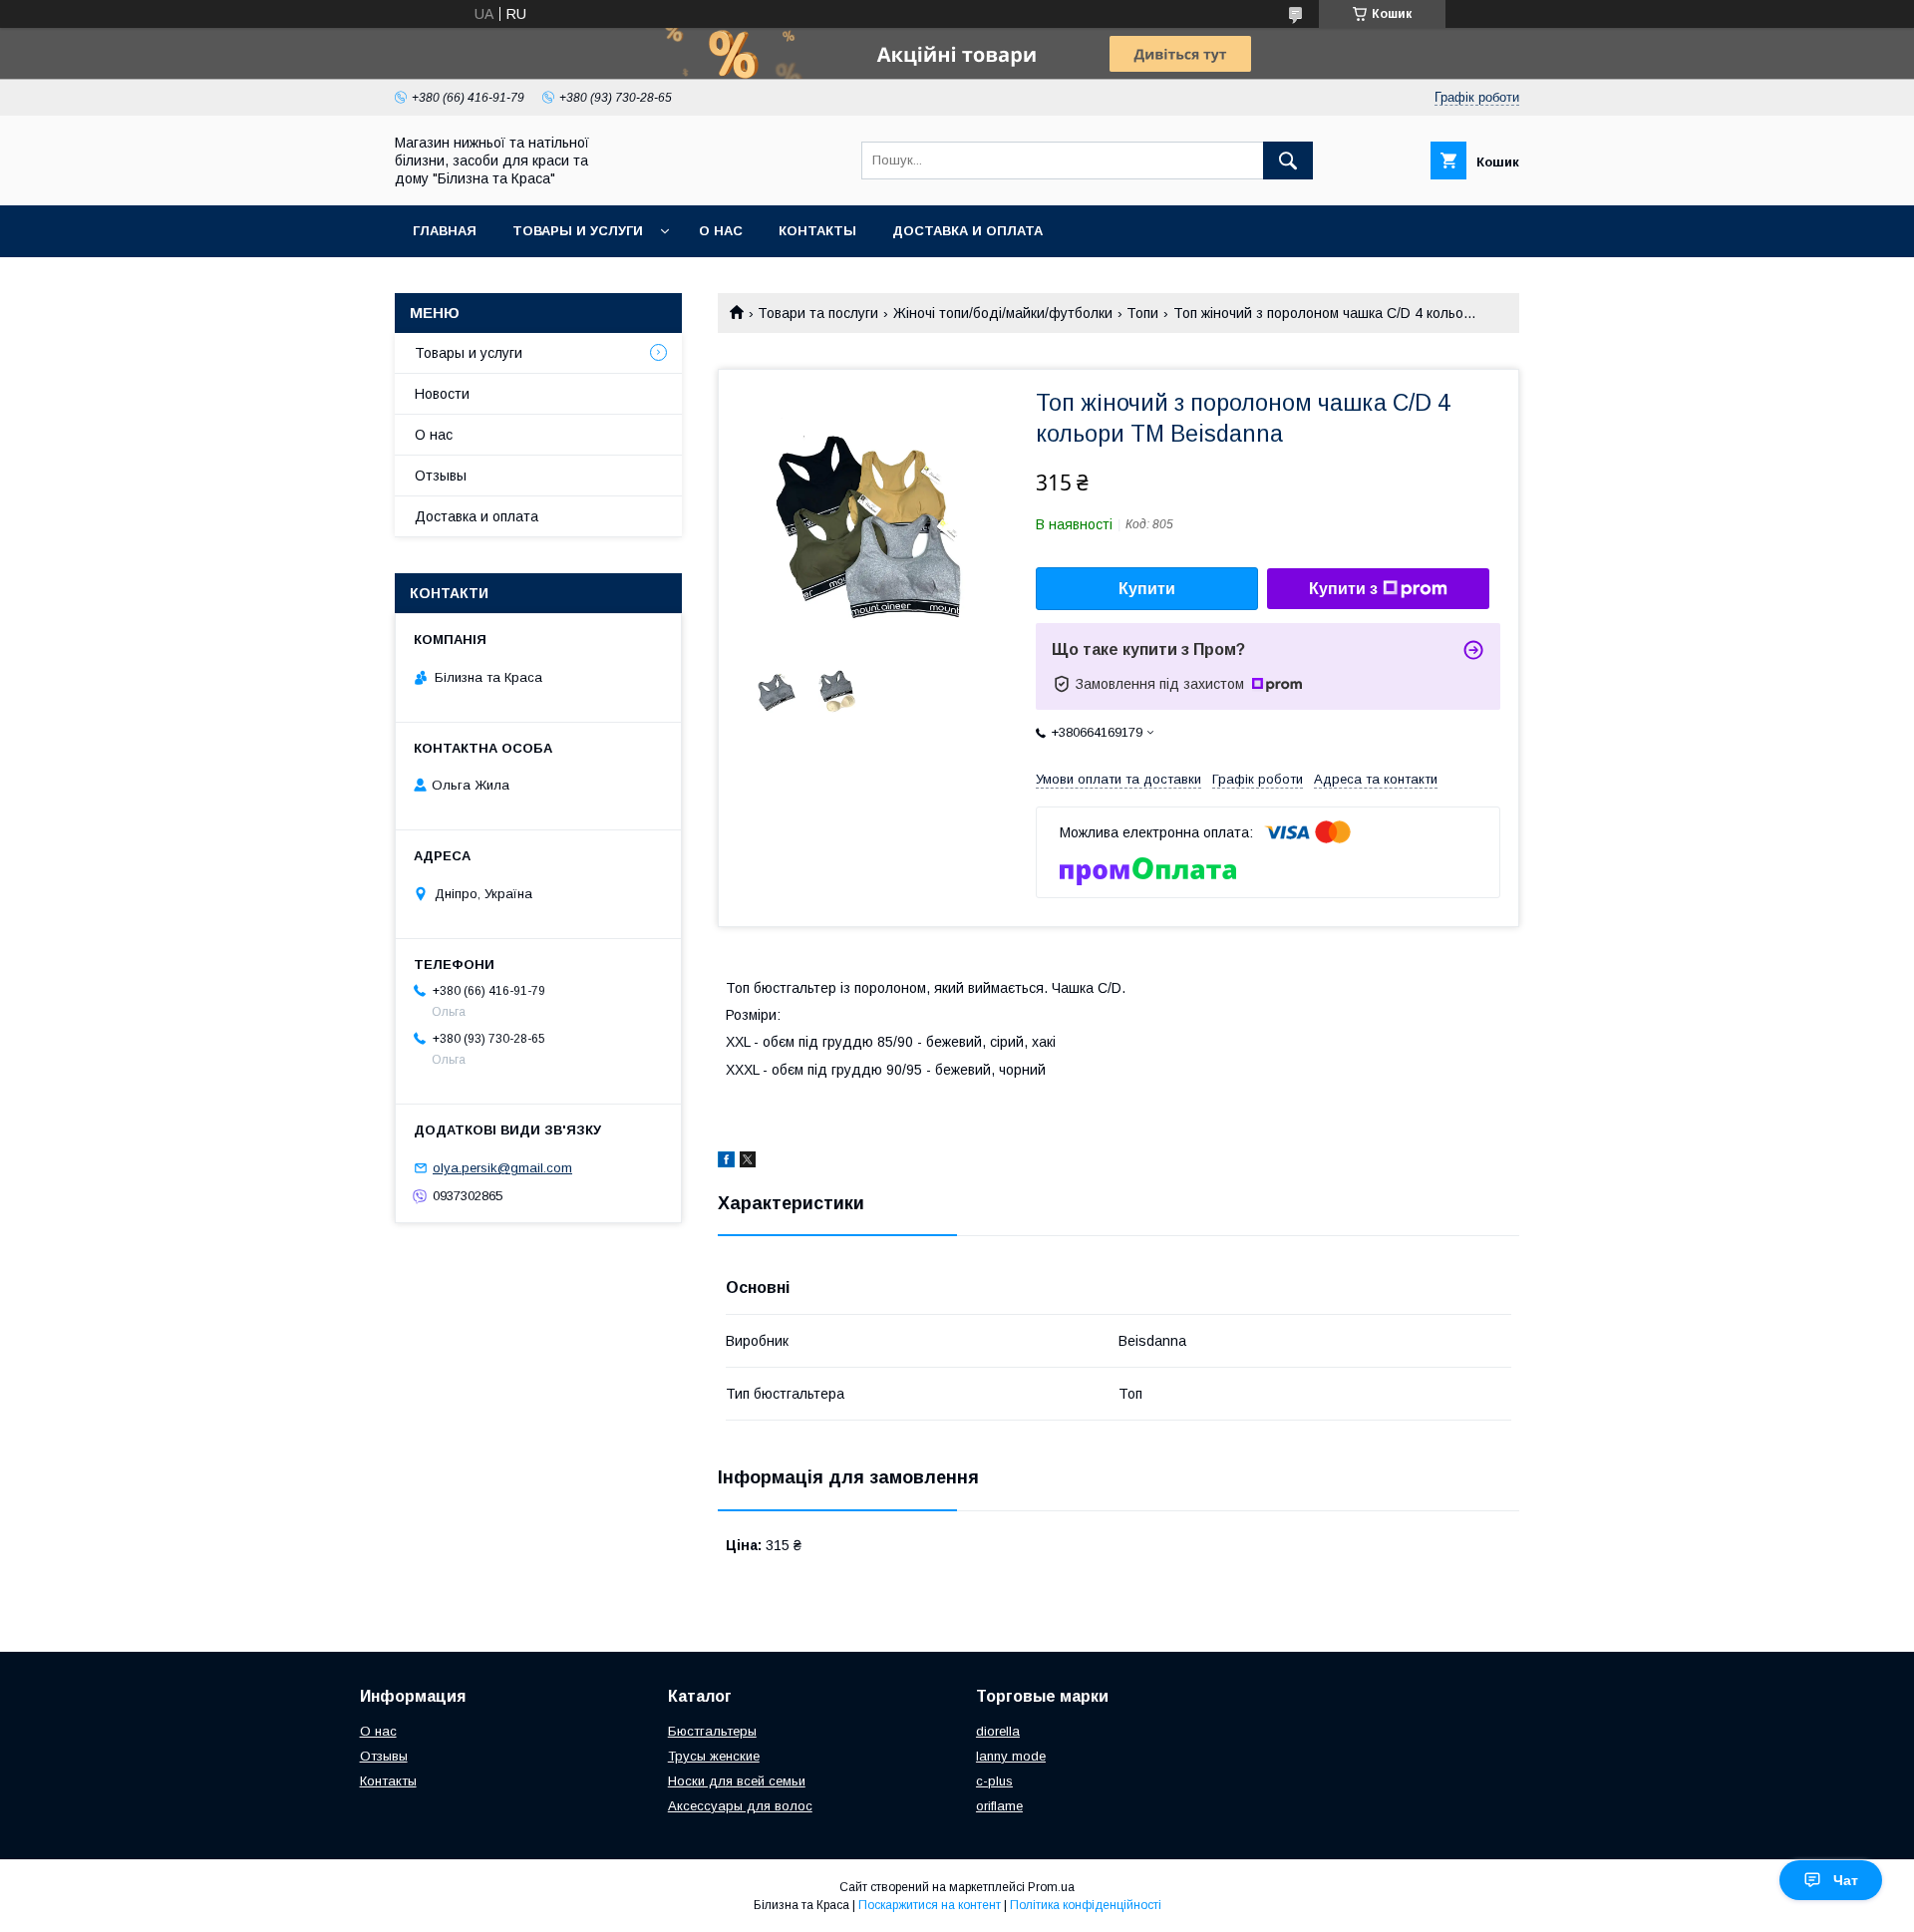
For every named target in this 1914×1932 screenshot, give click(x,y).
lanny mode (1011, 1756)
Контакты (817, 231)
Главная (445, 231)
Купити (1147, 589)
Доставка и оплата (967, 231)
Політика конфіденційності (1086, 1905)
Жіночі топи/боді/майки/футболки (1003, 313)
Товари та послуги (818, 313)
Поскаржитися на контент (930, 1905)
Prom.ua (1051, 1887)
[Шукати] (1288, 161)
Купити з (1343, 589)
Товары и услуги (578, 231)
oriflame (999, 1806)
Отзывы (441, 476)
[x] (748, 1162)
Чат (1846, 1880)
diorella (998, 1731)
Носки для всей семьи (737, 1781)
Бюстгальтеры (712, 1731)
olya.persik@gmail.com (502, 1168)
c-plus (994, 1781)
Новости (442, 394)
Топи (1142, 313)
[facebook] (726, 1162)
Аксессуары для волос (740, 1806)
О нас (721, 231)
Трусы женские (714, 1756)
